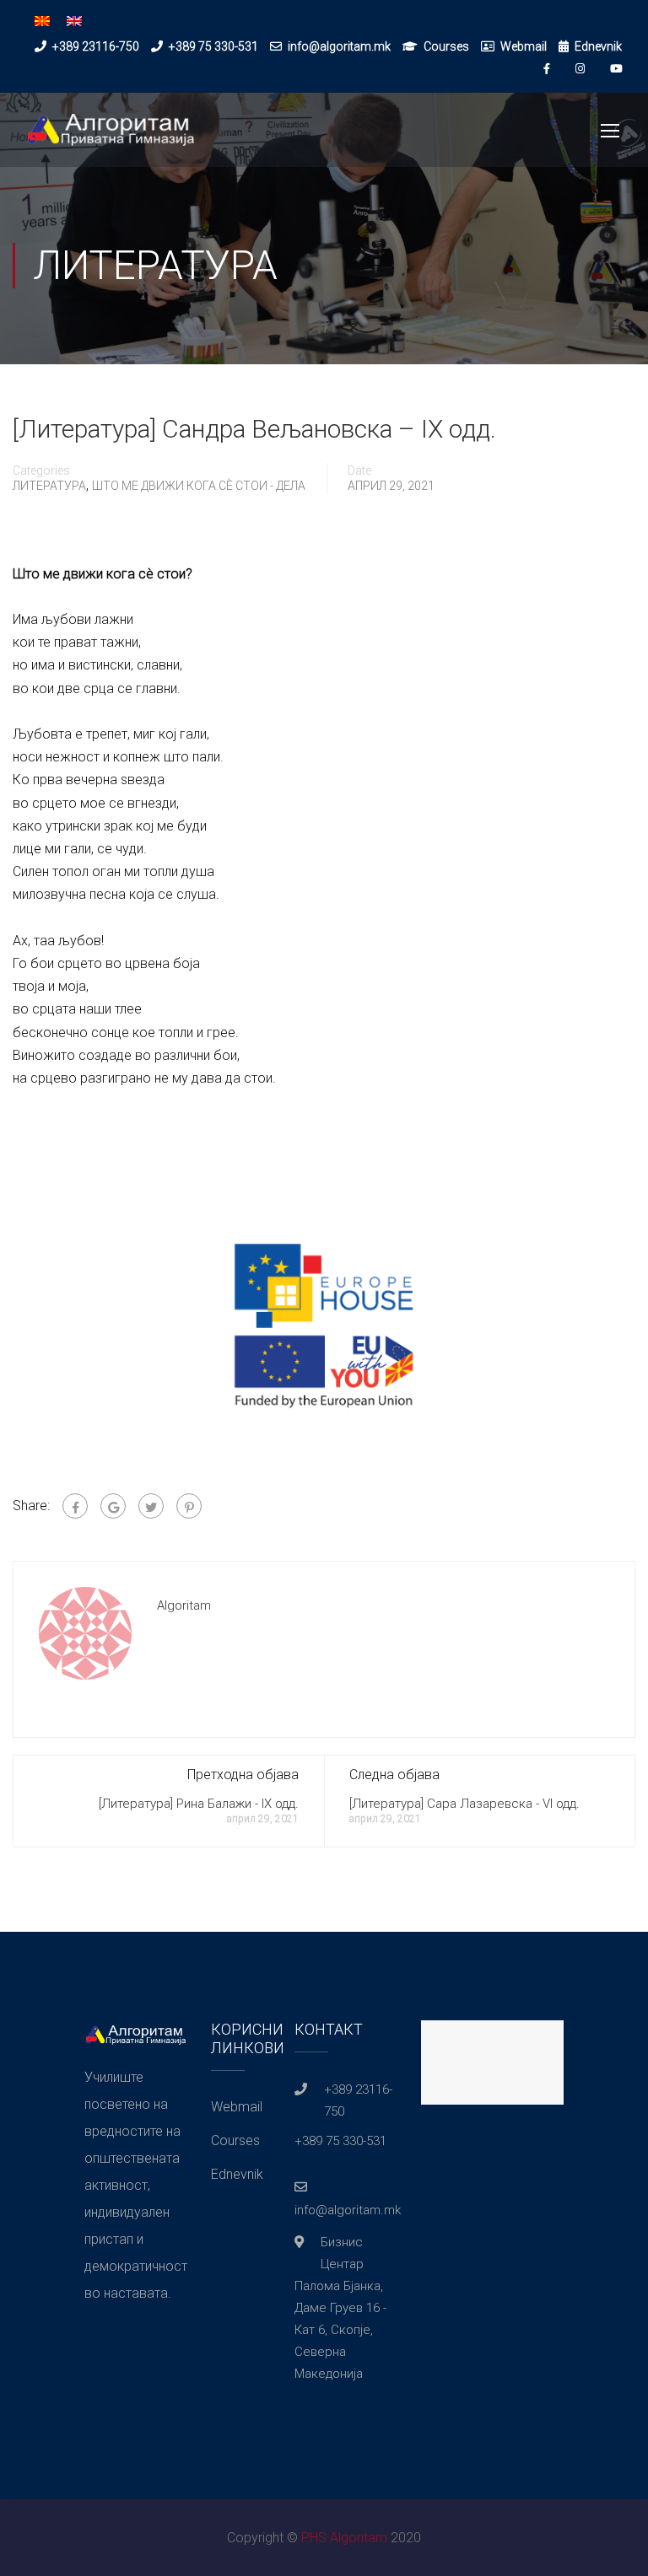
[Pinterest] (189, 1506)
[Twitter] (151, 1506)
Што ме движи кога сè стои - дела (199, 486)
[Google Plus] (113, 1506)
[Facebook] (75, 1506)
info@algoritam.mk (339, 46)
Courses (446, 46)
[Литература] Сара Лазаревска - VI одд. (464, 1804)
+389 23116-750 (96, 46)
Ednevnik (598, 46)
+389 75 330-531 (213, 46)
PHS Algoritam (344, 2538)
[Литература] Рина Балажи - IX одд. (199, 1804)
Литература (49, 486)
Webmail (524, 46)
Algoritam (184, 1605)
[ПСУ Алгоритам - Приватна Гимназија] (110, 138)
